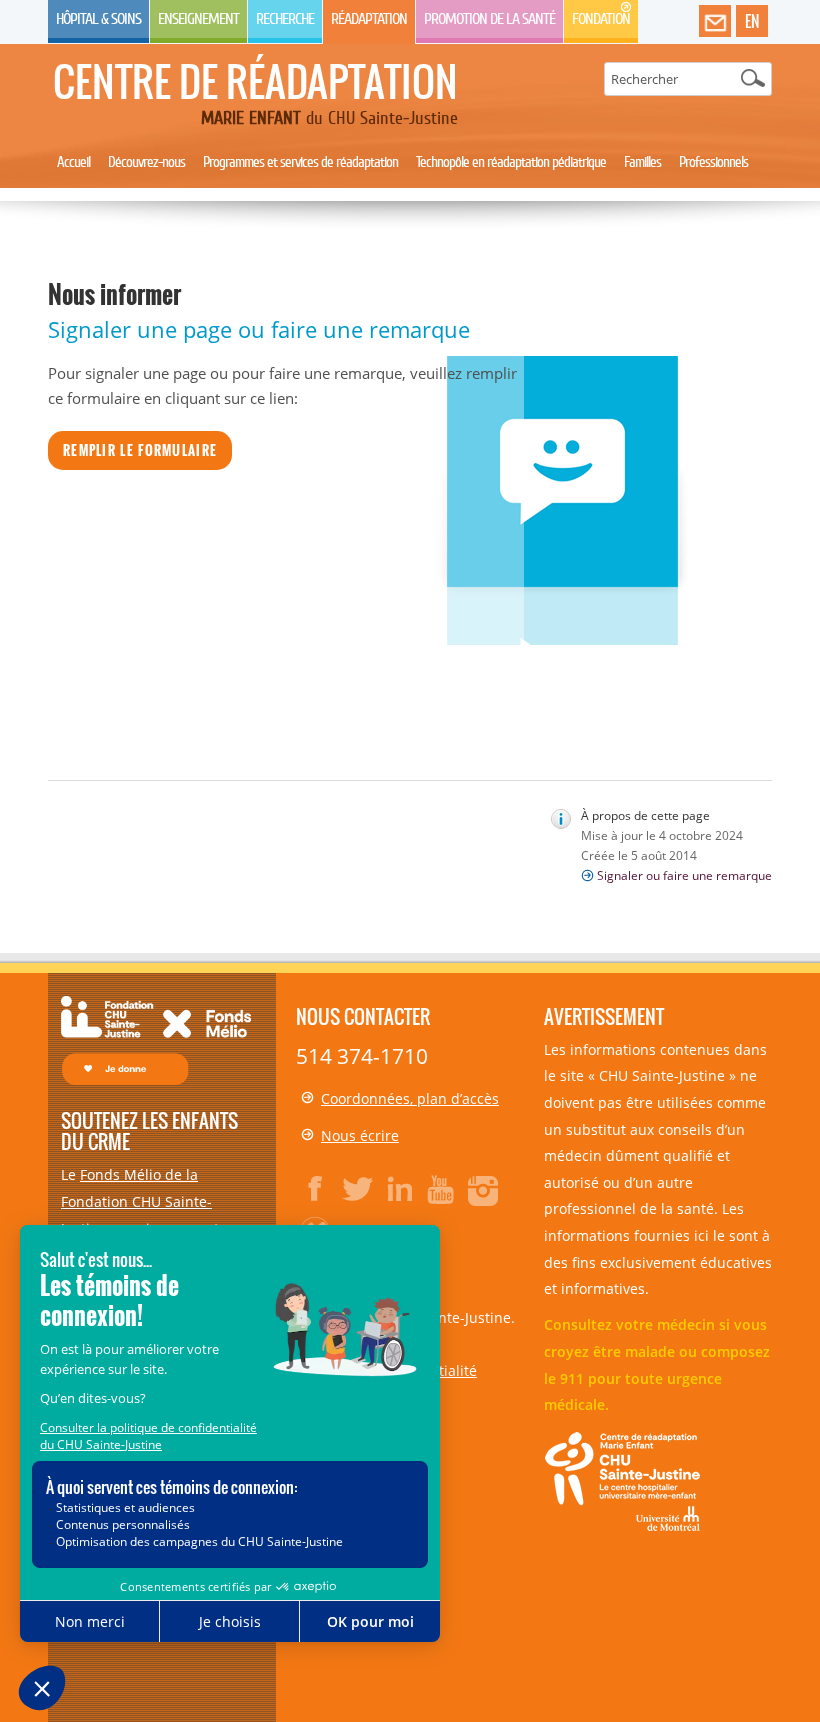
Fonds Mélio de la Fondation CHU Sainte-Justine (136, 1201)
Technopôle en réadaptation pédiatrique (511, 162)
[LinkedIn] (400, 1189)
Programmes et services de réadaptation (300, 162)
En (752, 21)
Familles (642, 162)
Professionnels (713, 162)
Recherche (285, 19)
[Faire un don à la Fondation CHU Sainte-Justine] (156, 1038)
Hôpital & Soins (98, 19)
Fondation (601, 19)
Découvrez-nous (146, 162)
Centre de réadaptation (255, 81)
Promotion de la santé (489, 19)
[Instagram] (484, 1189)
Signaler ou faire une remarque (684, 875)
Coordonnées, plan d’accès (410, 1098)
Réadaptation (369, 19)
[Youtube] (442, 1189)
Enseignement (198, 19)
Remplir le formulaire (140, 450)
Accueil (73, 162)
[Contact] (715, 22)
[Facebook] (316, 1189)
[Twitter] (358, 1189)
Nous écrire (360, 1135)
